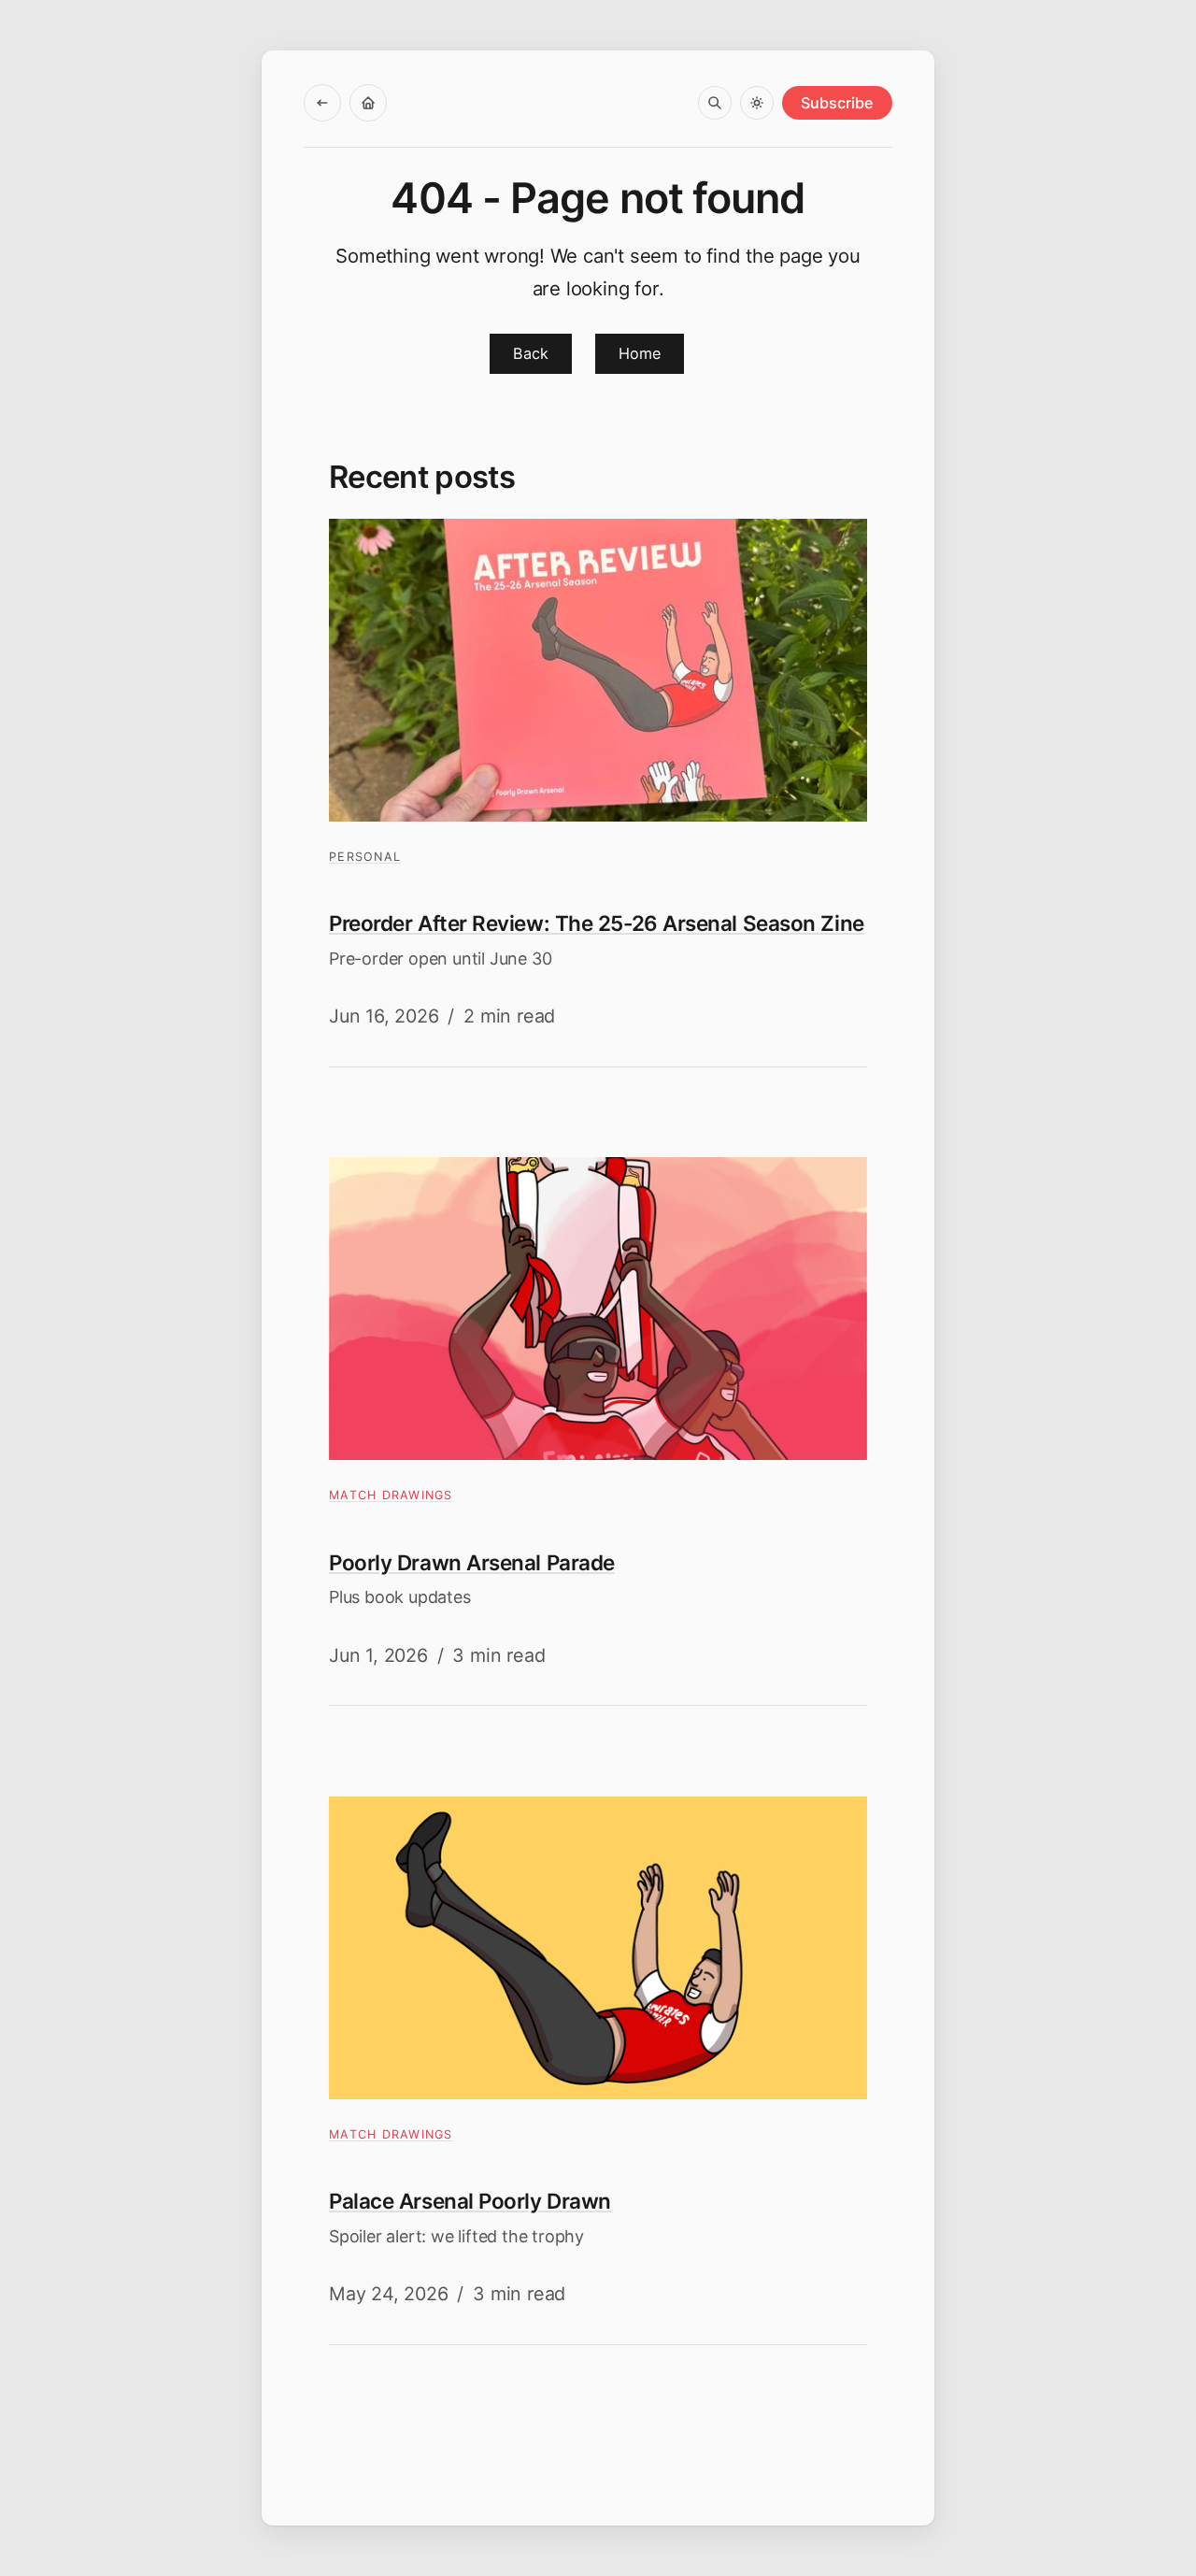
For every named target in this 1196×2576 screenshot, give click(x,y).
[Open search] (715, 103)
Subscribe (837, 103)
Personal (365, 857)
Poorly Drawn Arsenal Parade (472, 1562)
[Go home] (368, 103)
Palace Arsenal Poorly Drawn (470, 2201)
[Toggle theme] (757, 103)
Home (640, 353)
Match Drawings (391, 1495)
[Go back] (322, 103)
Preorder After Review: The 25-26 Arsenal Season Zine (597, 923)
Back (531, 353)
